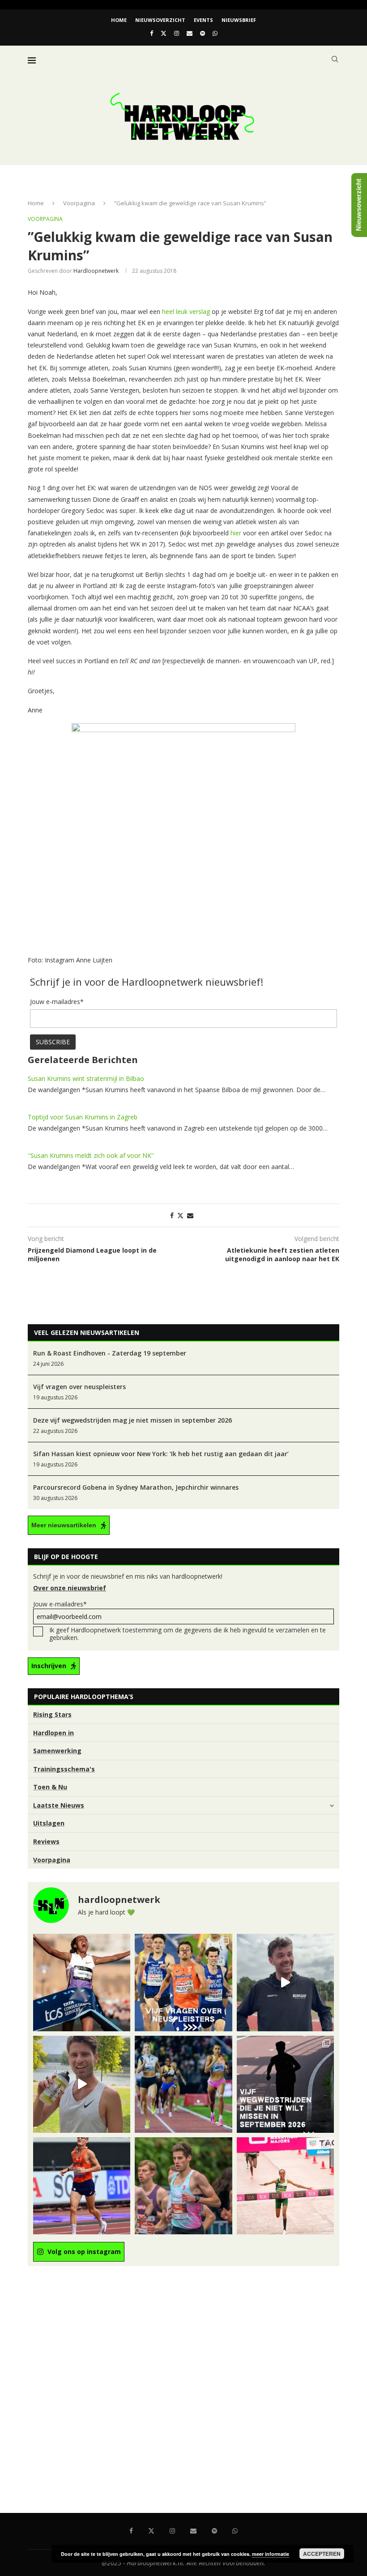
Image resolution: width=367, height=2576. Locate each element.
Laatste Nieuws (59, 1805)
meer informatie (271, 2554)
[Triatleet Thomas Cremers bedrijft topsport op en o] (183, 2186)
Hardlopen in (53, 1733)
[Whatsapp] (215, 33)
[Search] (335, 59)
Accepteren (322, 2554)
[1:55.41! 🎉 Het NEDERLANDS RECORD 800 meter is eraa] (183, 2084)
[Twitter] (164, 33)
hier (236, 533)
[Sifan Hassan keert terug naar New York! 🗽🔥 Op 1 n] (285, 2186)
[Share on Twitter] (180, 1215)
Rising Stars (52, 1714)
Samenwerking (57, 1751)
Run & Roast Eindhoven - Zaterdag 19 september (110, 1353)
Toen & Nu (50, 1787)
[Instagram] (177, 33)
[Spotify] (203, 33)
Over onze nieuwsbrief (70, 1588)
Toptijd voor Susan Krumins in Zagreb (83, 1117)
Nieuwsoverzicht (160, 20)
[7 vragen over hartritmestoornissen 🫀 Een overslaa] (82, 2186)
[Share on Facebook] (172, 1215)
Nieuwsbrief (239, 20)
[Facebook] (151, 33)
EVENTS (203, 20)
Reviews (46, 1841)
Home (119, 20)
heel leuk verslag (186, 311)
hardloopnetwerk (96, 271)
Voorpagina (79, 203)
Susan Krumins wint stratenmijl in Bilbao (86, 1078)
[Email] (190, 33)
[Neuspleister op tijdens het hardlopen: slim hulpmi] (183, 1982)
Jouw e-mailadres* (60, 1604)
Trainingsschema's (64, 1769)
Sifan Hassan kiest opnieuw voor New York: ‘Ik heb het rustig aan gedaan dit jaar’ (161, 1454)
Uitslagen (49, 1823)
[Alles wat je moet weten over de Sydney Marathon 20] (82, 1982)
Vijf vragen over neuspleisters (79, 1387)
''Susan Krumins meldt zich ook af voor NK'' (91, 1155)
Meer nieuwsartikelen (64, 1525)
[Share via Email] (190, 1215)
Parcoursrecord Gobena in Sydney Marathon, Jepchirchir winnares (136, 1487)
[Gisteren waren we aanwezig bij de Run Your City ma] (82, 2084)
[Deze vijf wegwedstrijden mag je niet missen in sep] (285, 2084)
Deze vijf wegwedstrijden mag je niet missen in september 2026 (132, 1420)
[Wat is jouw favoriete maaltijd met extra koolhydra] (285, 1982)
